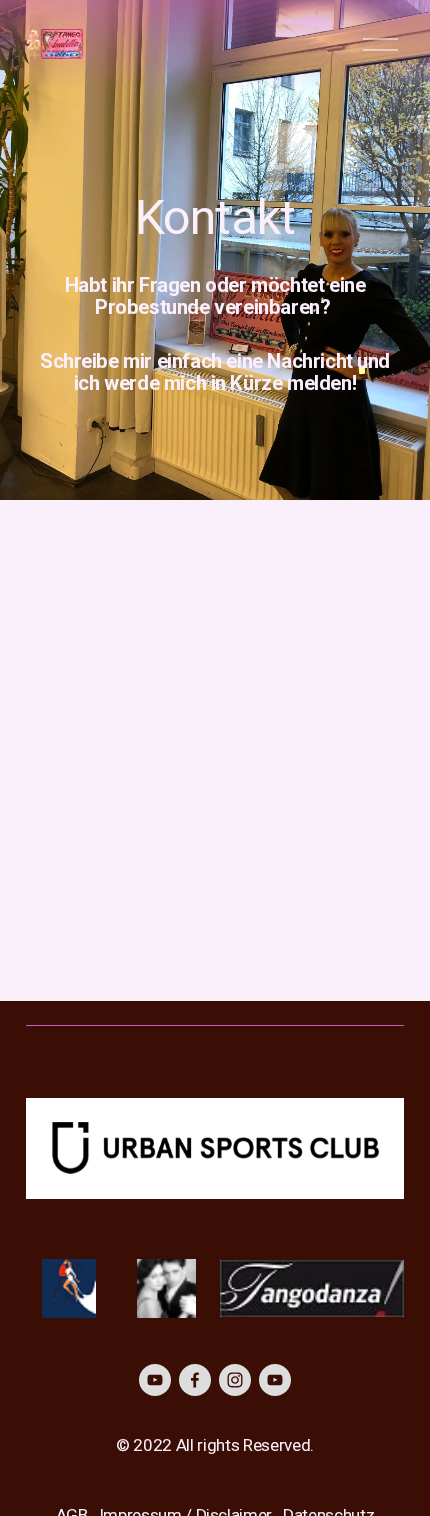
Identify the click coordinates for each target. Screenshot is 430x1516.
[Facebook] (195, 1380)
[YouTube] (155, 1380)
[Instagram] (235, 1380)
